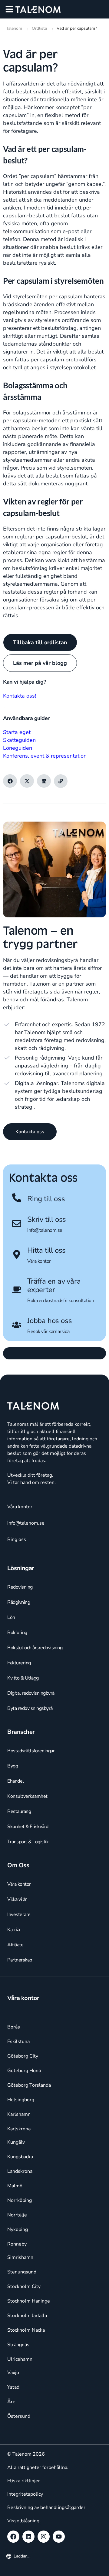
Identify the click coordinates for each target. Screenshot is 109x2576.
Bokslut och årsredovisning (35, 1648)
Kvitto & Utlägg (23, 1678)
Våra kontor (39, 1261)
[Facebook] (13, 2537)
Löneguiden (18, 748)
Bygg (13, 1766)
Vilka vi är (17, 1899)
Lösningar (21, 1568)
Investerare (19, 1914)
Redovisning (20, 1587)
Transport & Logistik (28, 1842)
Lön (11, 1617)
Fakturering (19, 1663)
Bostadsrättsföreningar (31, 1751)
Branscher (21, 1732)
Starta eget (17, 732)
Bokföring (17, 1633)
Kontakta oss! (20, 696)
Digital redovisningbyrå (31, 1693)
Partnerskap (20, 1960)
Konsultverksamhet (27, 1796)
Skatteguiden (19, 740)
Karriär (14, 1930)
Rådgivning (19, 1602)
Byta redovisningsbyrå (30, 1708)
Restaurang (19, 1811)
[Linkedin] (28, 2537)
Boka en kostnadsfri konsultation (61, 1301)
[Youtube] (59, 2537)
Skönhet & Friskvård (28, 1827)
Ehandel (16, 1781)
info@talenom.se (45, 1230)
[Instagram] (44, 2537)
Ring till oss (46, 1199)
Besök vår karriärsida (48, 1332)
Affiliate (15, 1945)
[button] (9, 9)
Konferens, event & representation (45, 756)
